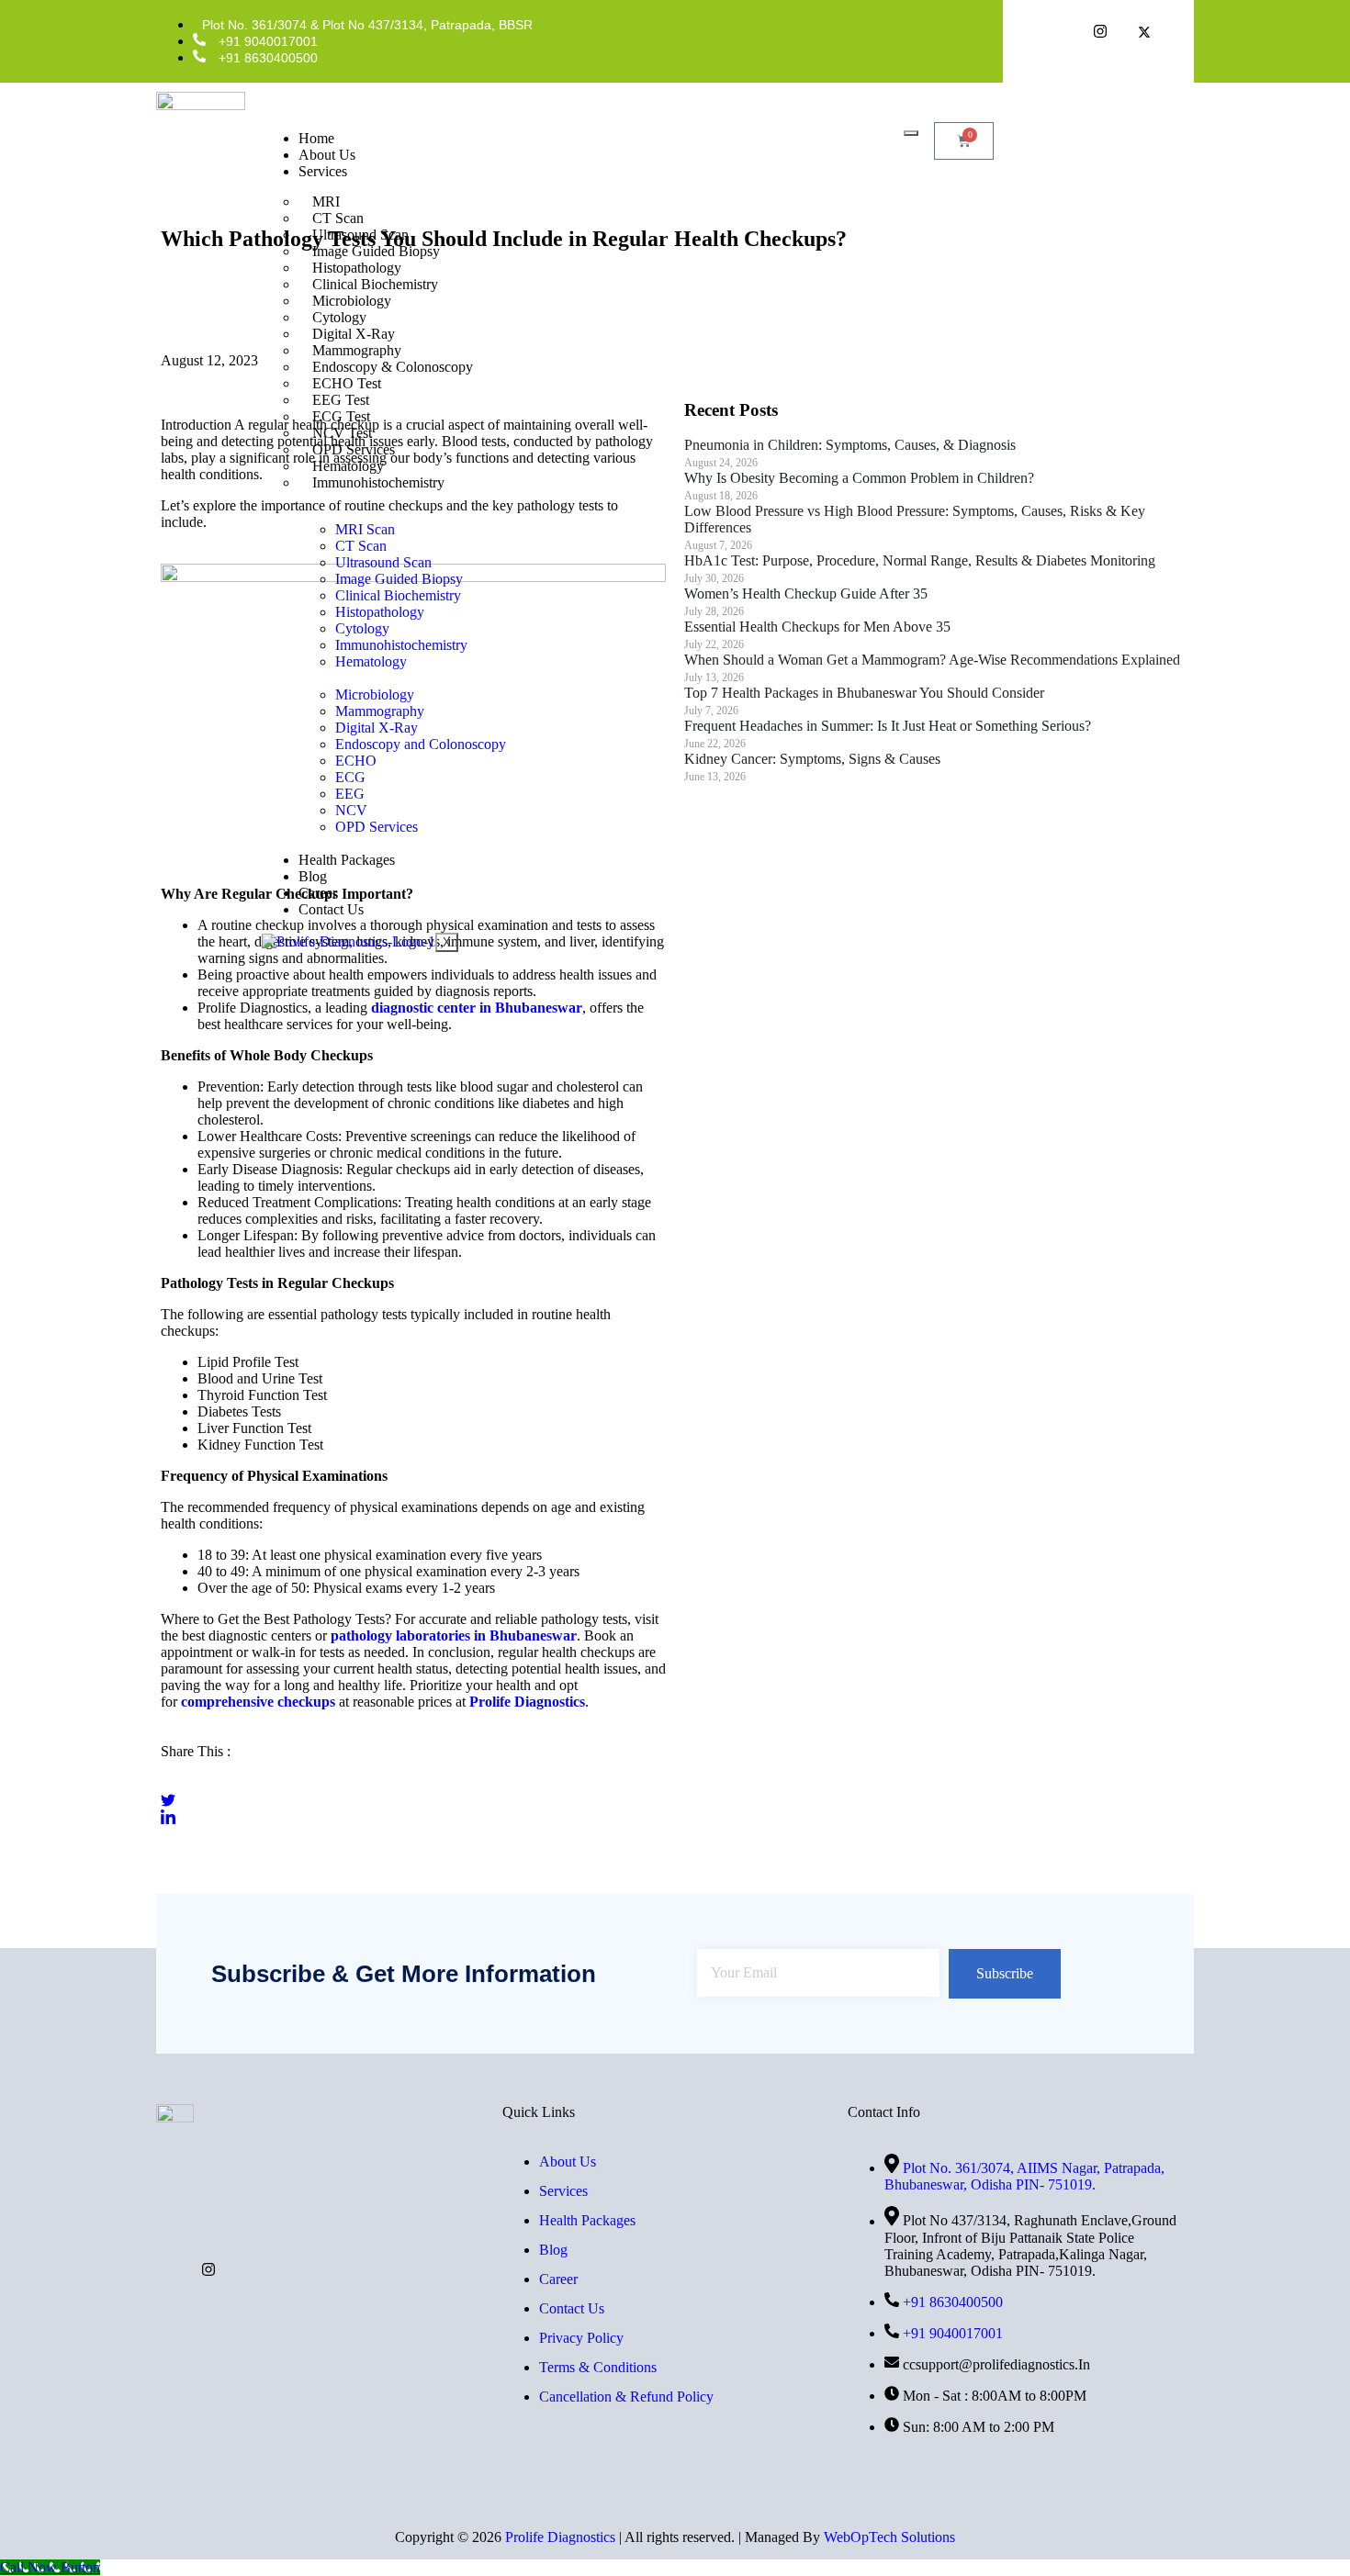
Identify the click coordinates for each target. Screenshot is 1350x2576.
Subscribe (1005, 1973)
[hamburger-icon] (911, 133)
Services (323, 171)
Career (318, 893)
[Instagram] (1100, 34)
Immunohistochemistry (378, 482)
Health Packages (347, 860)
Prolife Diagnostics (560, 2537)
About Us (327, 155)
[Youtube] (208, 2268)
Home (316, 138)
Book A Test (1115, 140)
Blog (313, 876)
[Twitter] (1144, 34)
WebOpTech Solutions (889, 2537)
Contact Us (331, 909)
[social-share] (413, 1783)
